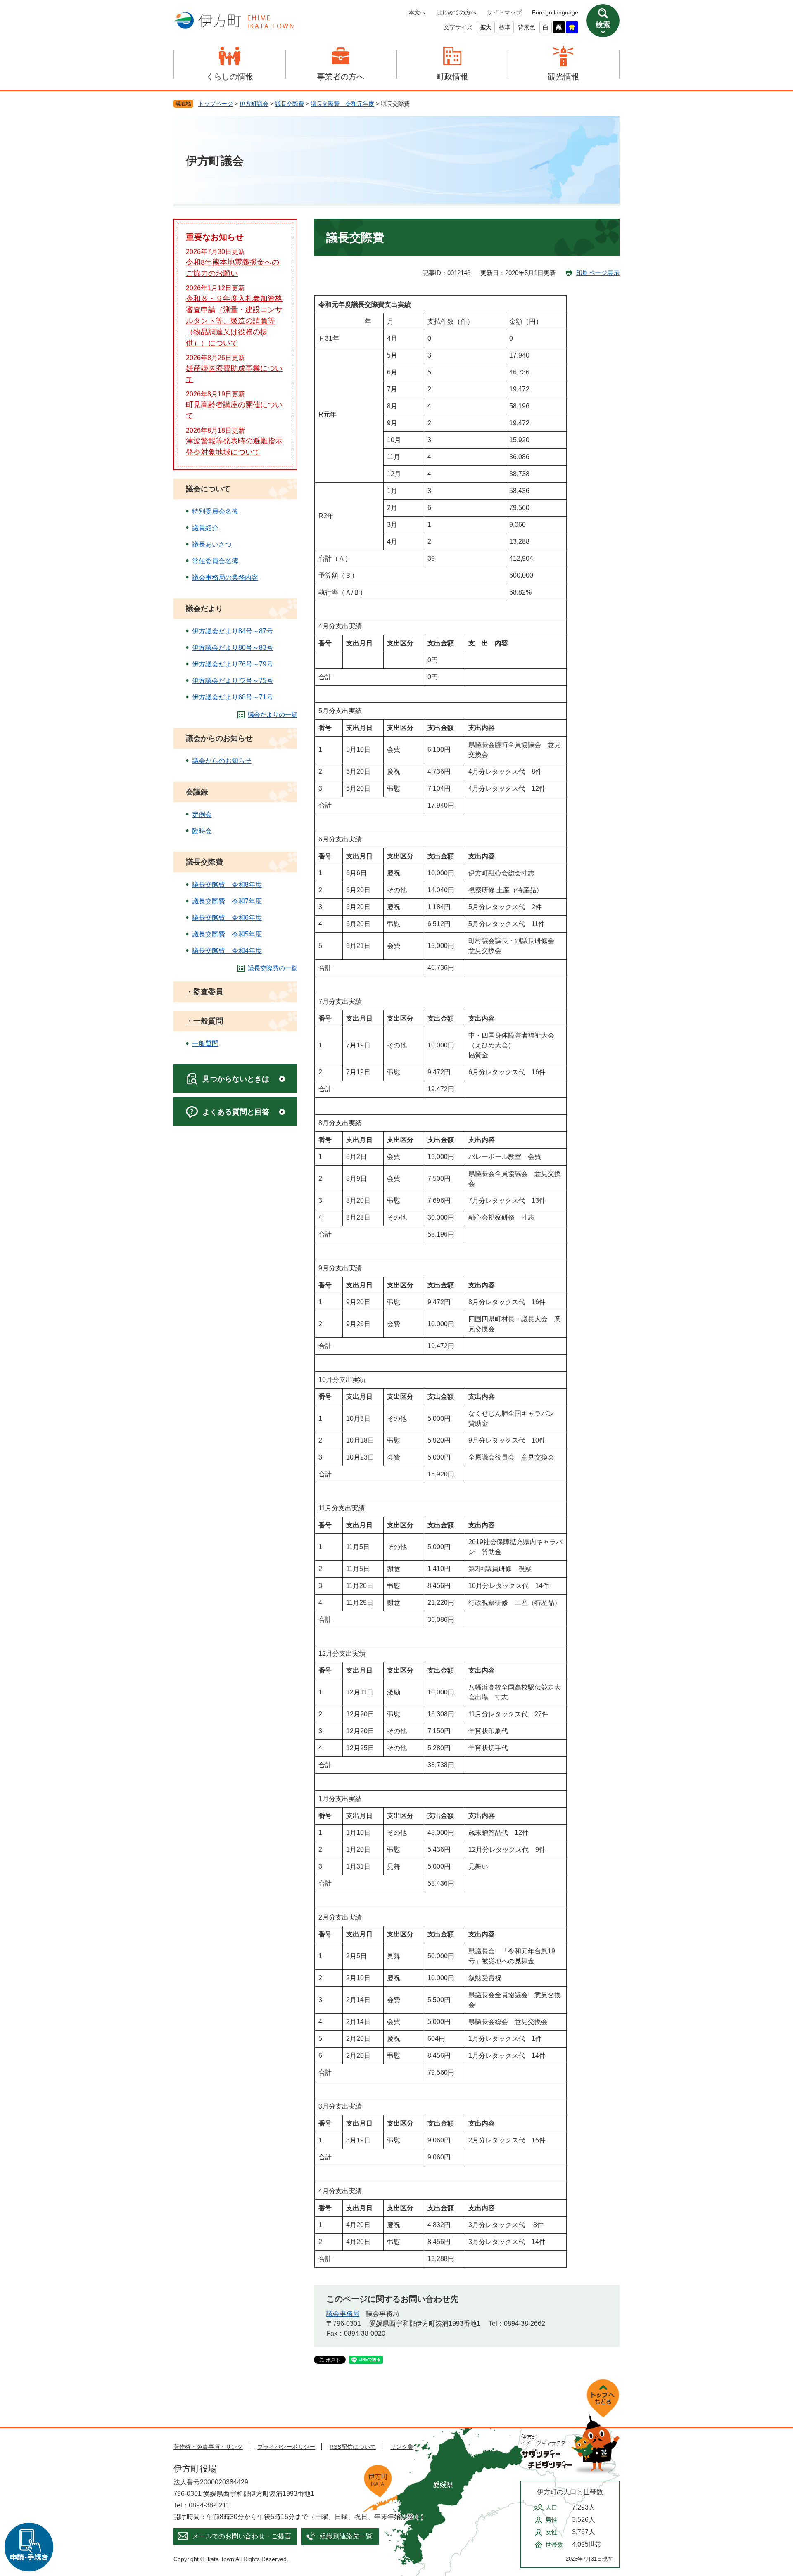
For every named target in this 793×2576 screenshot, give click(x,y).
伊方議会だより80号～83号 (233, 648)
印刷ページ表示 (598, 273)
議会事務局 (343, 2314)
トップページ (216, 104)
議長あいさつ (212, 544)
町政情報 (452, 77)
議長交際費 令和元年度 (342, 104)
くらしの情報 (230, 77)
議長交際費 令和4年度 (227, 951)
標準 (505, 27)
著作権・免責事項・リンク (208, 2447)
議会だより (204, 609)
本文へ (417, 12)
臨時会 (202, 831)
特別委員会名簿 (215, 511)
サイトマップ (504, 12)
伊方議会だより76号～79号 (233, 664)
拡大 (486, 27)
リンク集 (402, 2447)
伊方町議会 (254, 104)
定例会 (202, 814)
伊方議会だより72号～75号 (233, 681)
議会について (208, 489)
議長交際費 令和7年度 (227, 901)
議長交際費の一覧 (273, 968)
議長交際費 (290, 104)
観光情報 (563, 77)
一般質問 (205, 1044)
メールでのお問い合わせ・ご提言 (242, 2536)
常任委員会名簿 (215, 561)
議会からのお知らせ (219, 738)
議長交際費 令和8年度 (227, 885)
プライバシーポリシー (286, 2447)
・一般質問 (204, 1021)
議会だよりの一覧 (273, 715)
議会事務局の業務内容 (225, 577)
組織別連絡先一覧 (346, 2536)
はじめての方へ (456, 12)
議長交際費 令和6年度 (227, 918)
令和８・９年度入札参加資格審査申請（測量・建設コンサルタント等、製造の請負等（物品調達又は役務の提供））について (234, 321)
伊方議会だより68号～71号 (233, 697)
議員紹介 (205, 528)
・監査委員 (204, 992)
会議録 (197, 792)
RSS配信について (353, 2447)
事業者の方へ (341, 77)
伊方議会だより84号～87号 (233, 631)
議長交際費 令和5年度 (227, 934)
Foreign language (555, 12)
